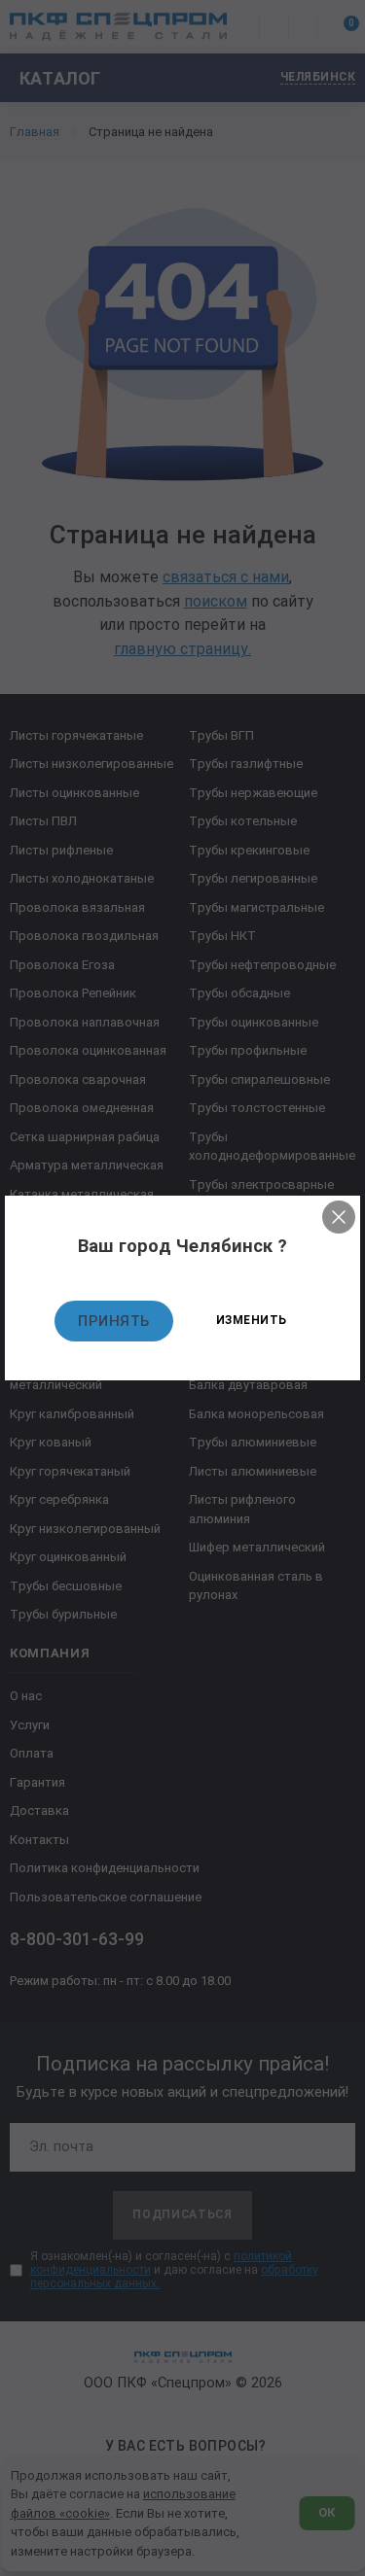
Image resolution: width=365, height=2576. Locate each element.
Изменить (252, 1320)
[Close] (339, 1217)
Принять (114, 1321)
